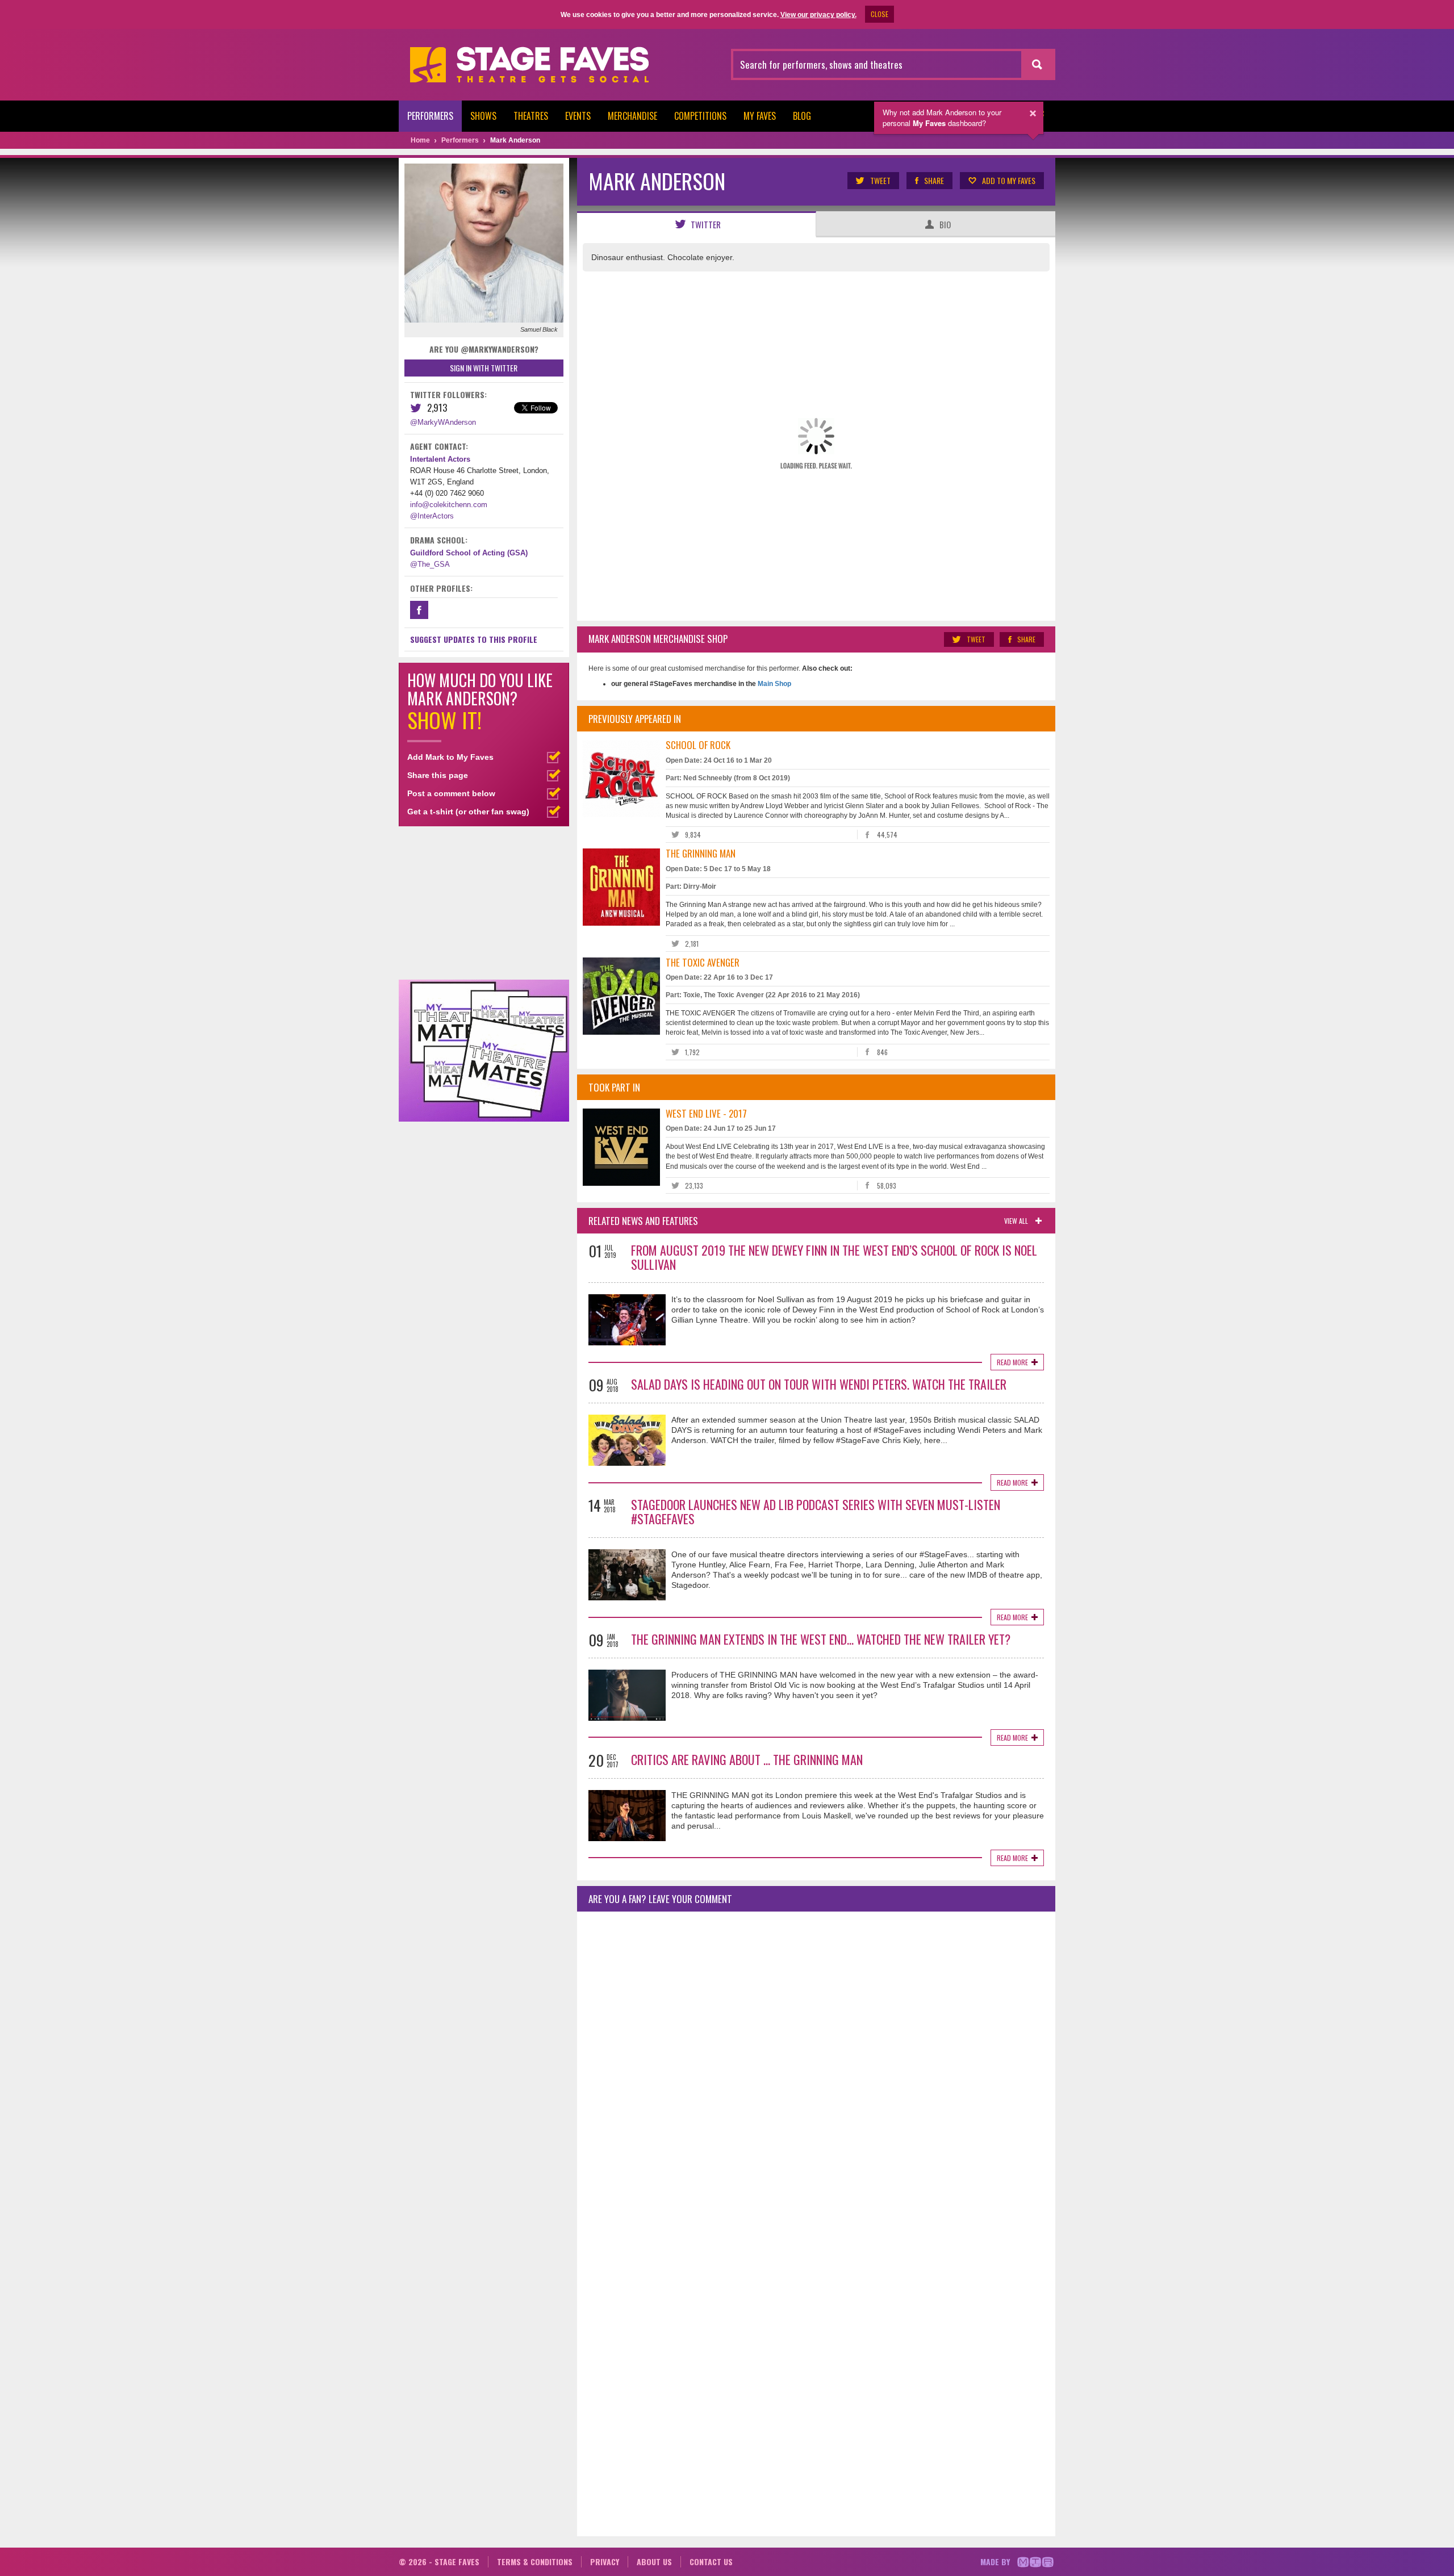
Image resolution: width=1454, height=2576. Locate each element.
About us (654, 2562)
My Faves (760, 116)
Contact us (711, 2562)
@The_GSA (430, 564)
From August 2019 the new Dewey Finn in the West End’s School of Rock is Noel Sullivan (834, 1257)
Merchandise (632, 116)
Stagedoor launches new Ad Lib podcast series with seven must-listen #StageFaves (816, 1511)
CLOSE (879, 14)
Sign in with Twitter (484, 368)
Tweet (880, 180)
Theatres (531, 116)
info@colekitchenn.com (449, 505)
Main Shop (774, 684)
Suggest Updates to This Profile (474, 639)
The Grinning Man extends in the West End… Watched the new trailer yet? (821, 1639)
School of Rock (698, 745)
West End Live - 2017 (706, 1113)
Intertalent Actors (440, 459)
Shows (483, 116)
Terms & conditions (535, 2562)
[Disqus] (816, 2071)
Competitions (700, 116)
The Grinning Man (701, 853)
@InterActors (432, 516)
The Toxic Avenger (703, 962)
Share (934, 180)
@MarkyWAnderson (443, 422)
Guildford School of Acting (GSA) (469, 553)
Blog (802, 116)
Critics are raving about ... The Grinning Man (747, 1759)
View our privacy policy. (818, 15)
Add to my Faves (1009, 180)
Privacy (605, 2562)
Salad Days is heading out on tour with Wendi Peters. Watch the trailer (819, 1384)
